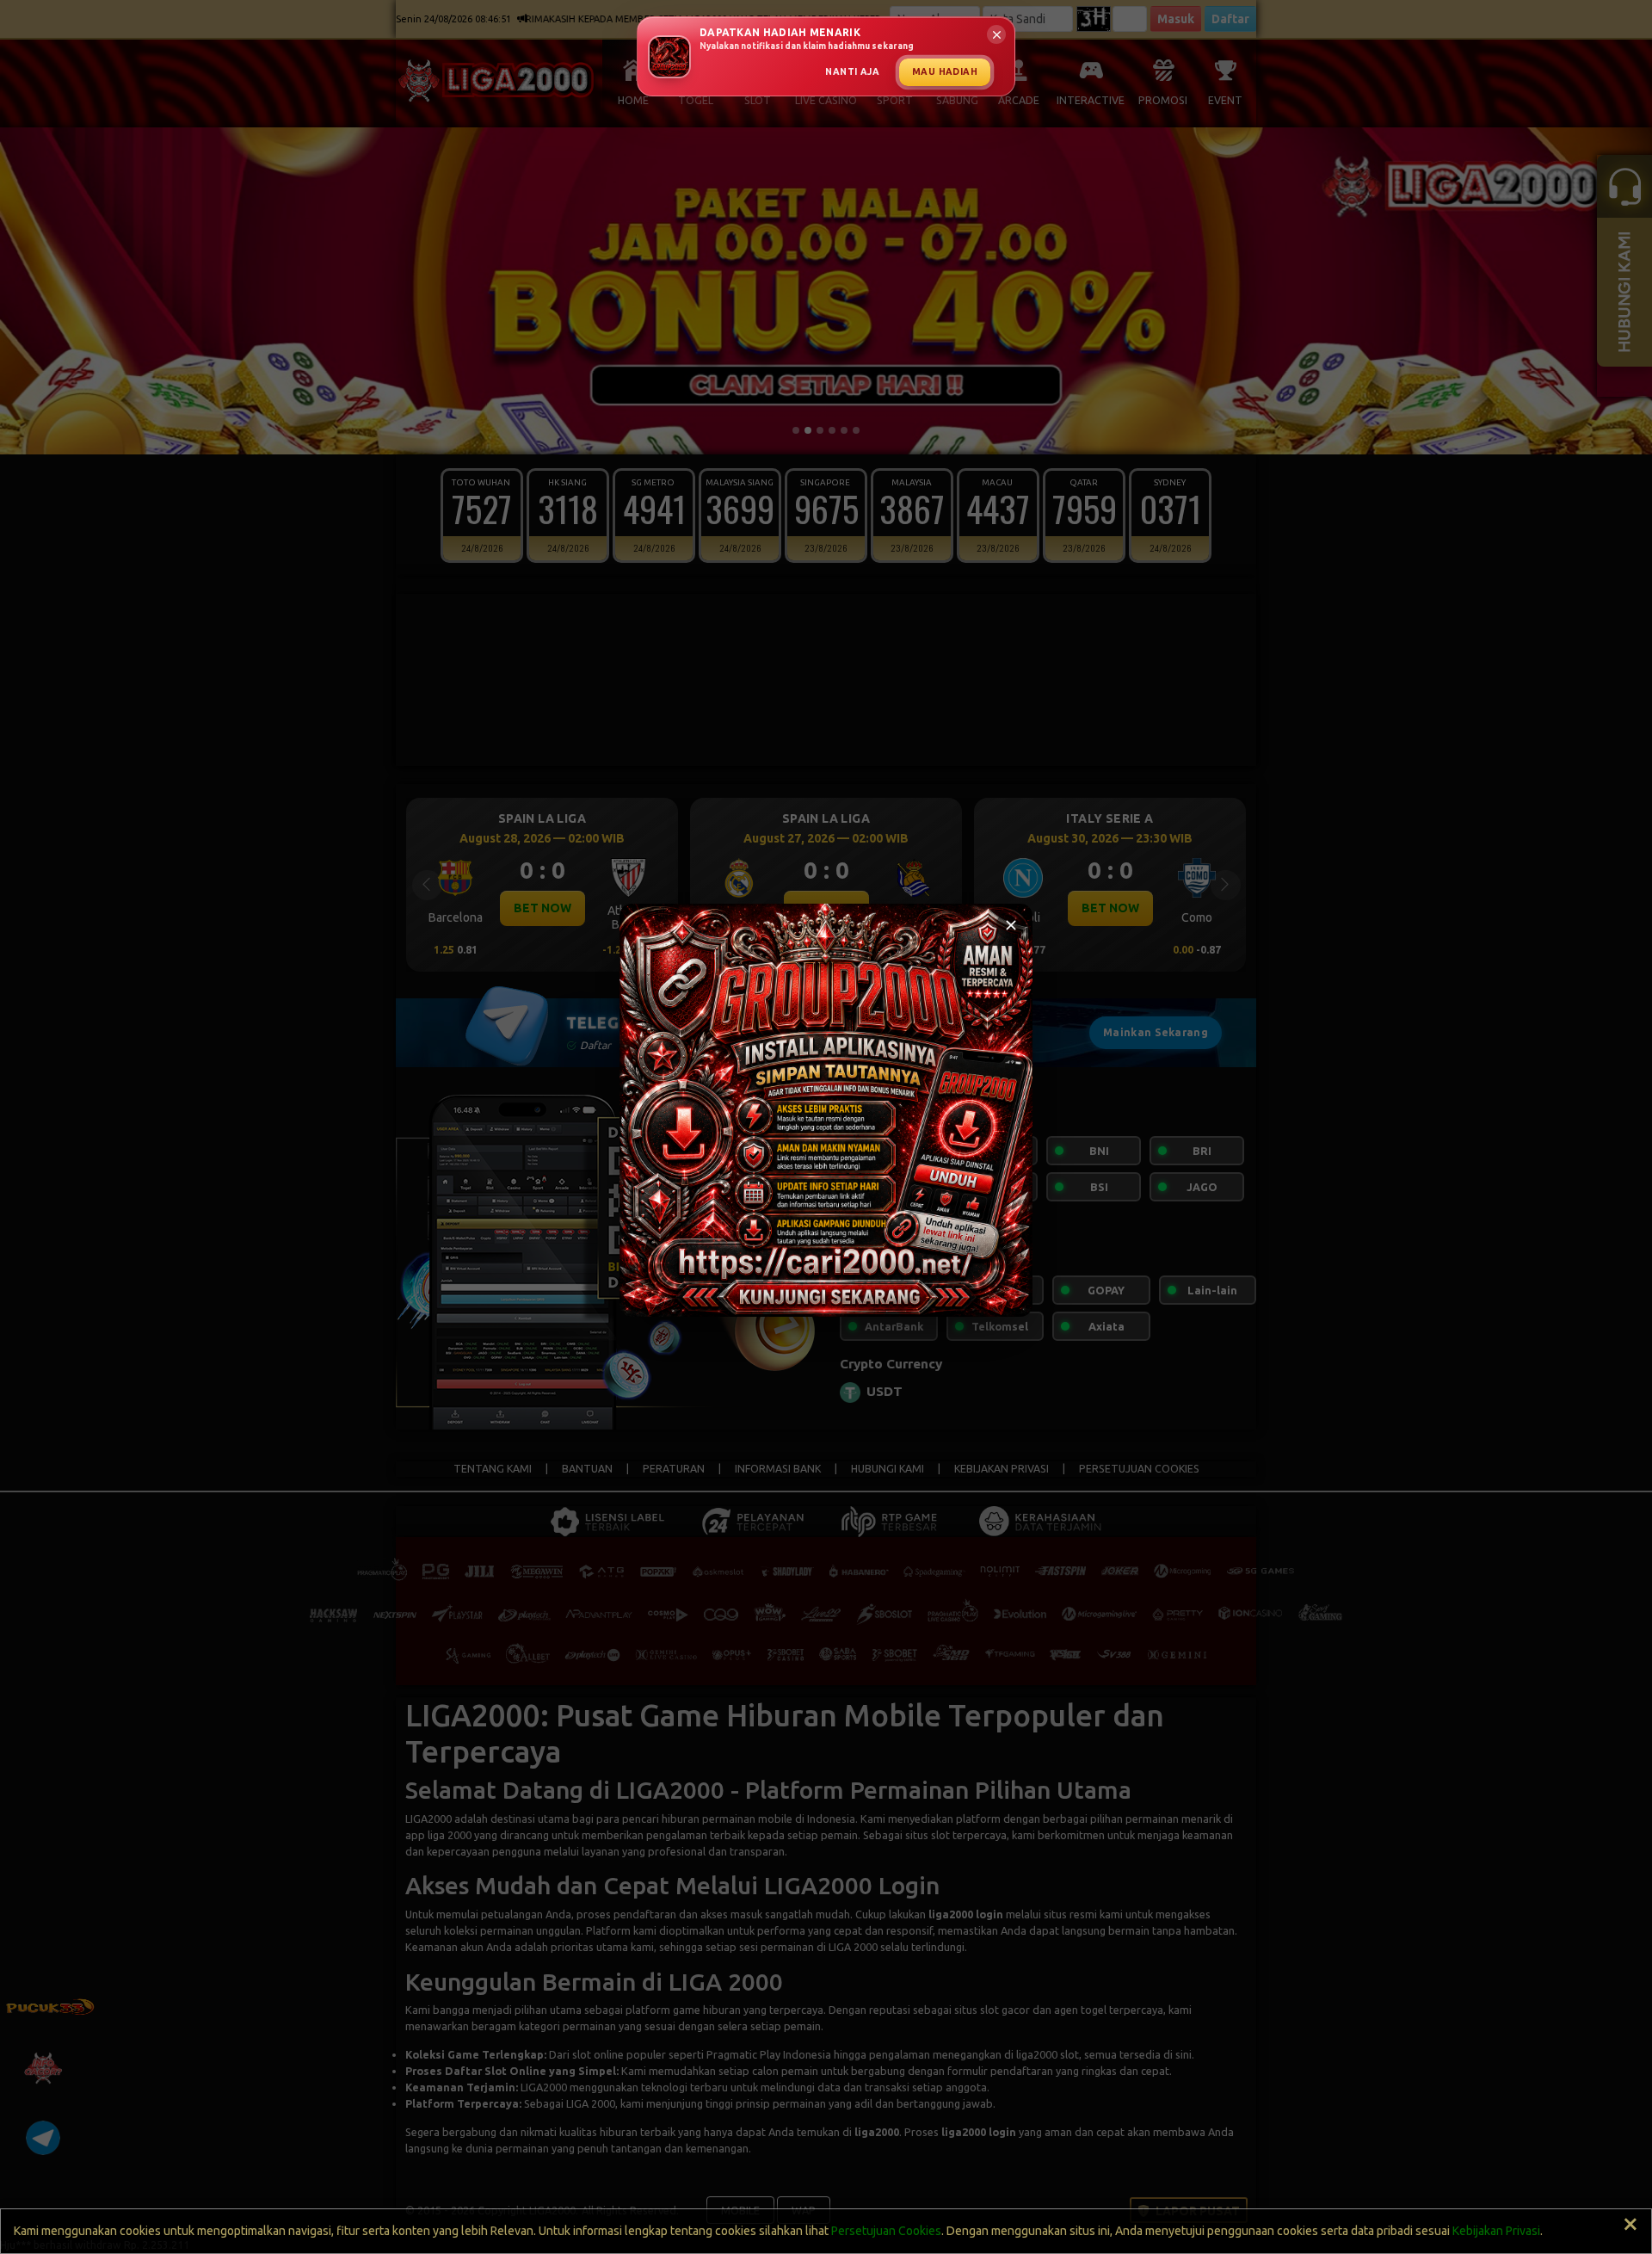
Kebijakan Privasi (1496, 2231)
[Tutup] (1011, 925)
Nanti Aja (852, 71)
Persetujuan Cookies (886, 2231)
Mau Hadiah (945, 71)
